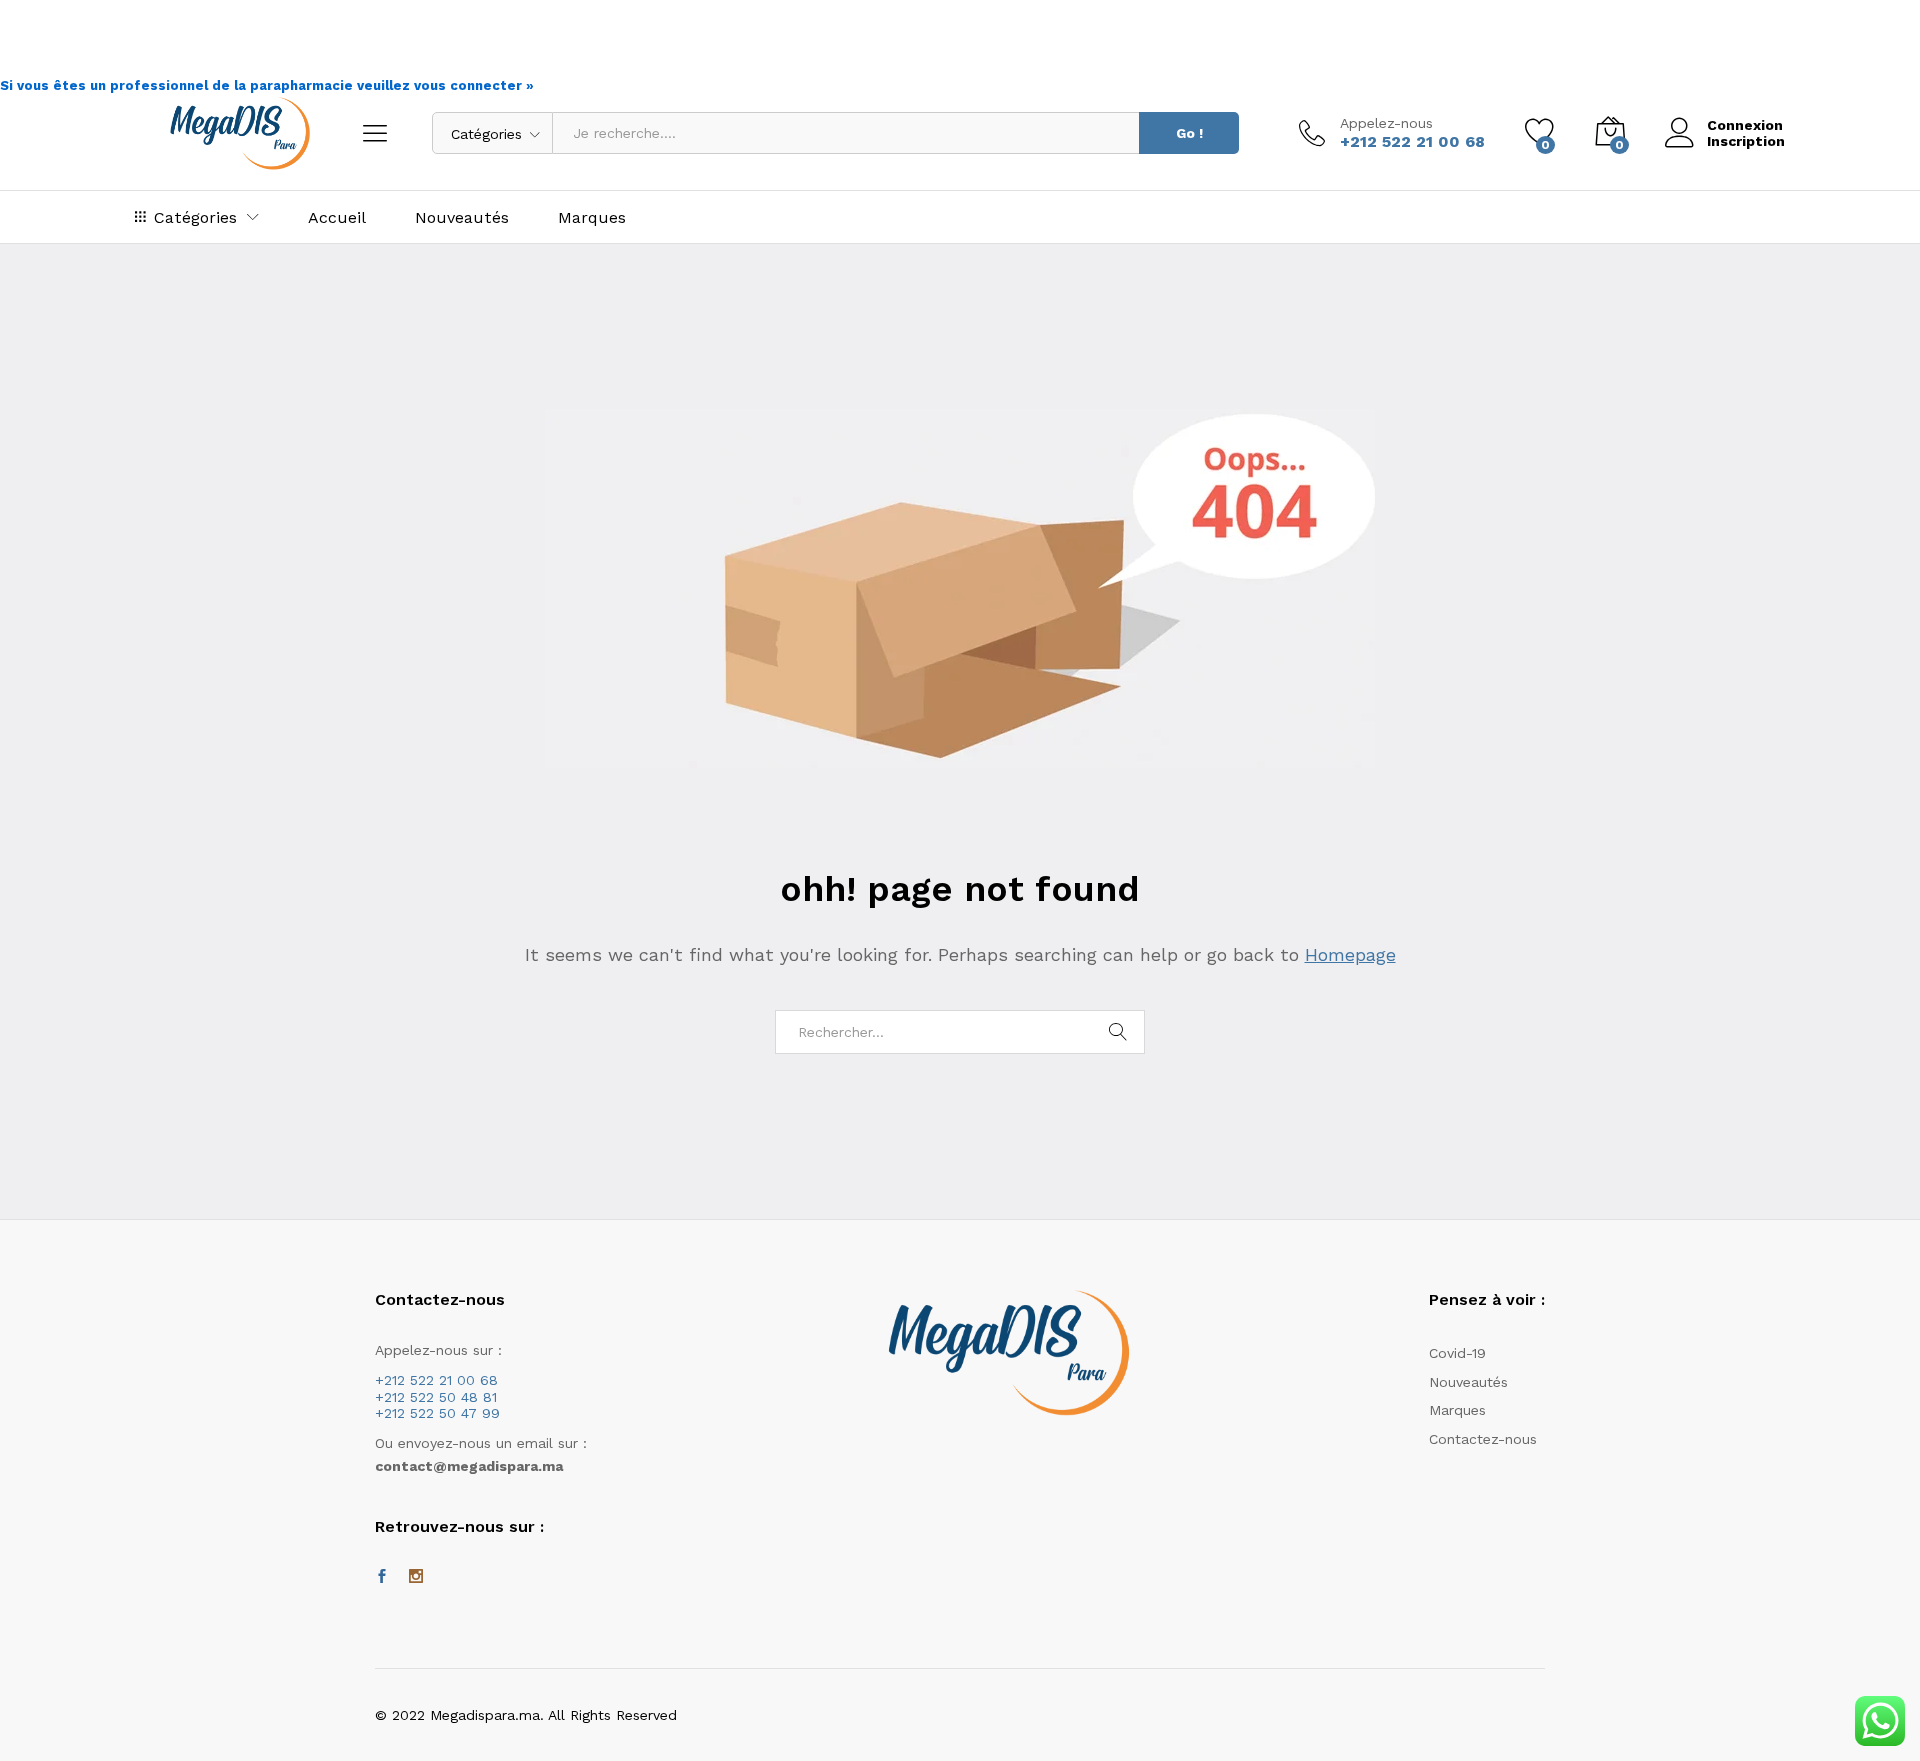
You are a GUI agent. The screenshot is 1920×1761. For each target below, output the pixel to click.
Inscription (1746, 141)
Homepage (1350, 954)
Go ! (1189, 133)
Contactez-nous (1483, 1439)
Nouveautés (462, 218)
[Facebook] (382, 1577)
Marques (592, 218)
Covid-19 (1457, 1353)
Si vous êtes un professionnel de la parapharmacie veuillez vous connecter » (267, 85)
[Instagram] (416, 1577)
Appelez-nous (1386, 123)
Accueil (337, 218)
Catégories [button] (195, 217)
